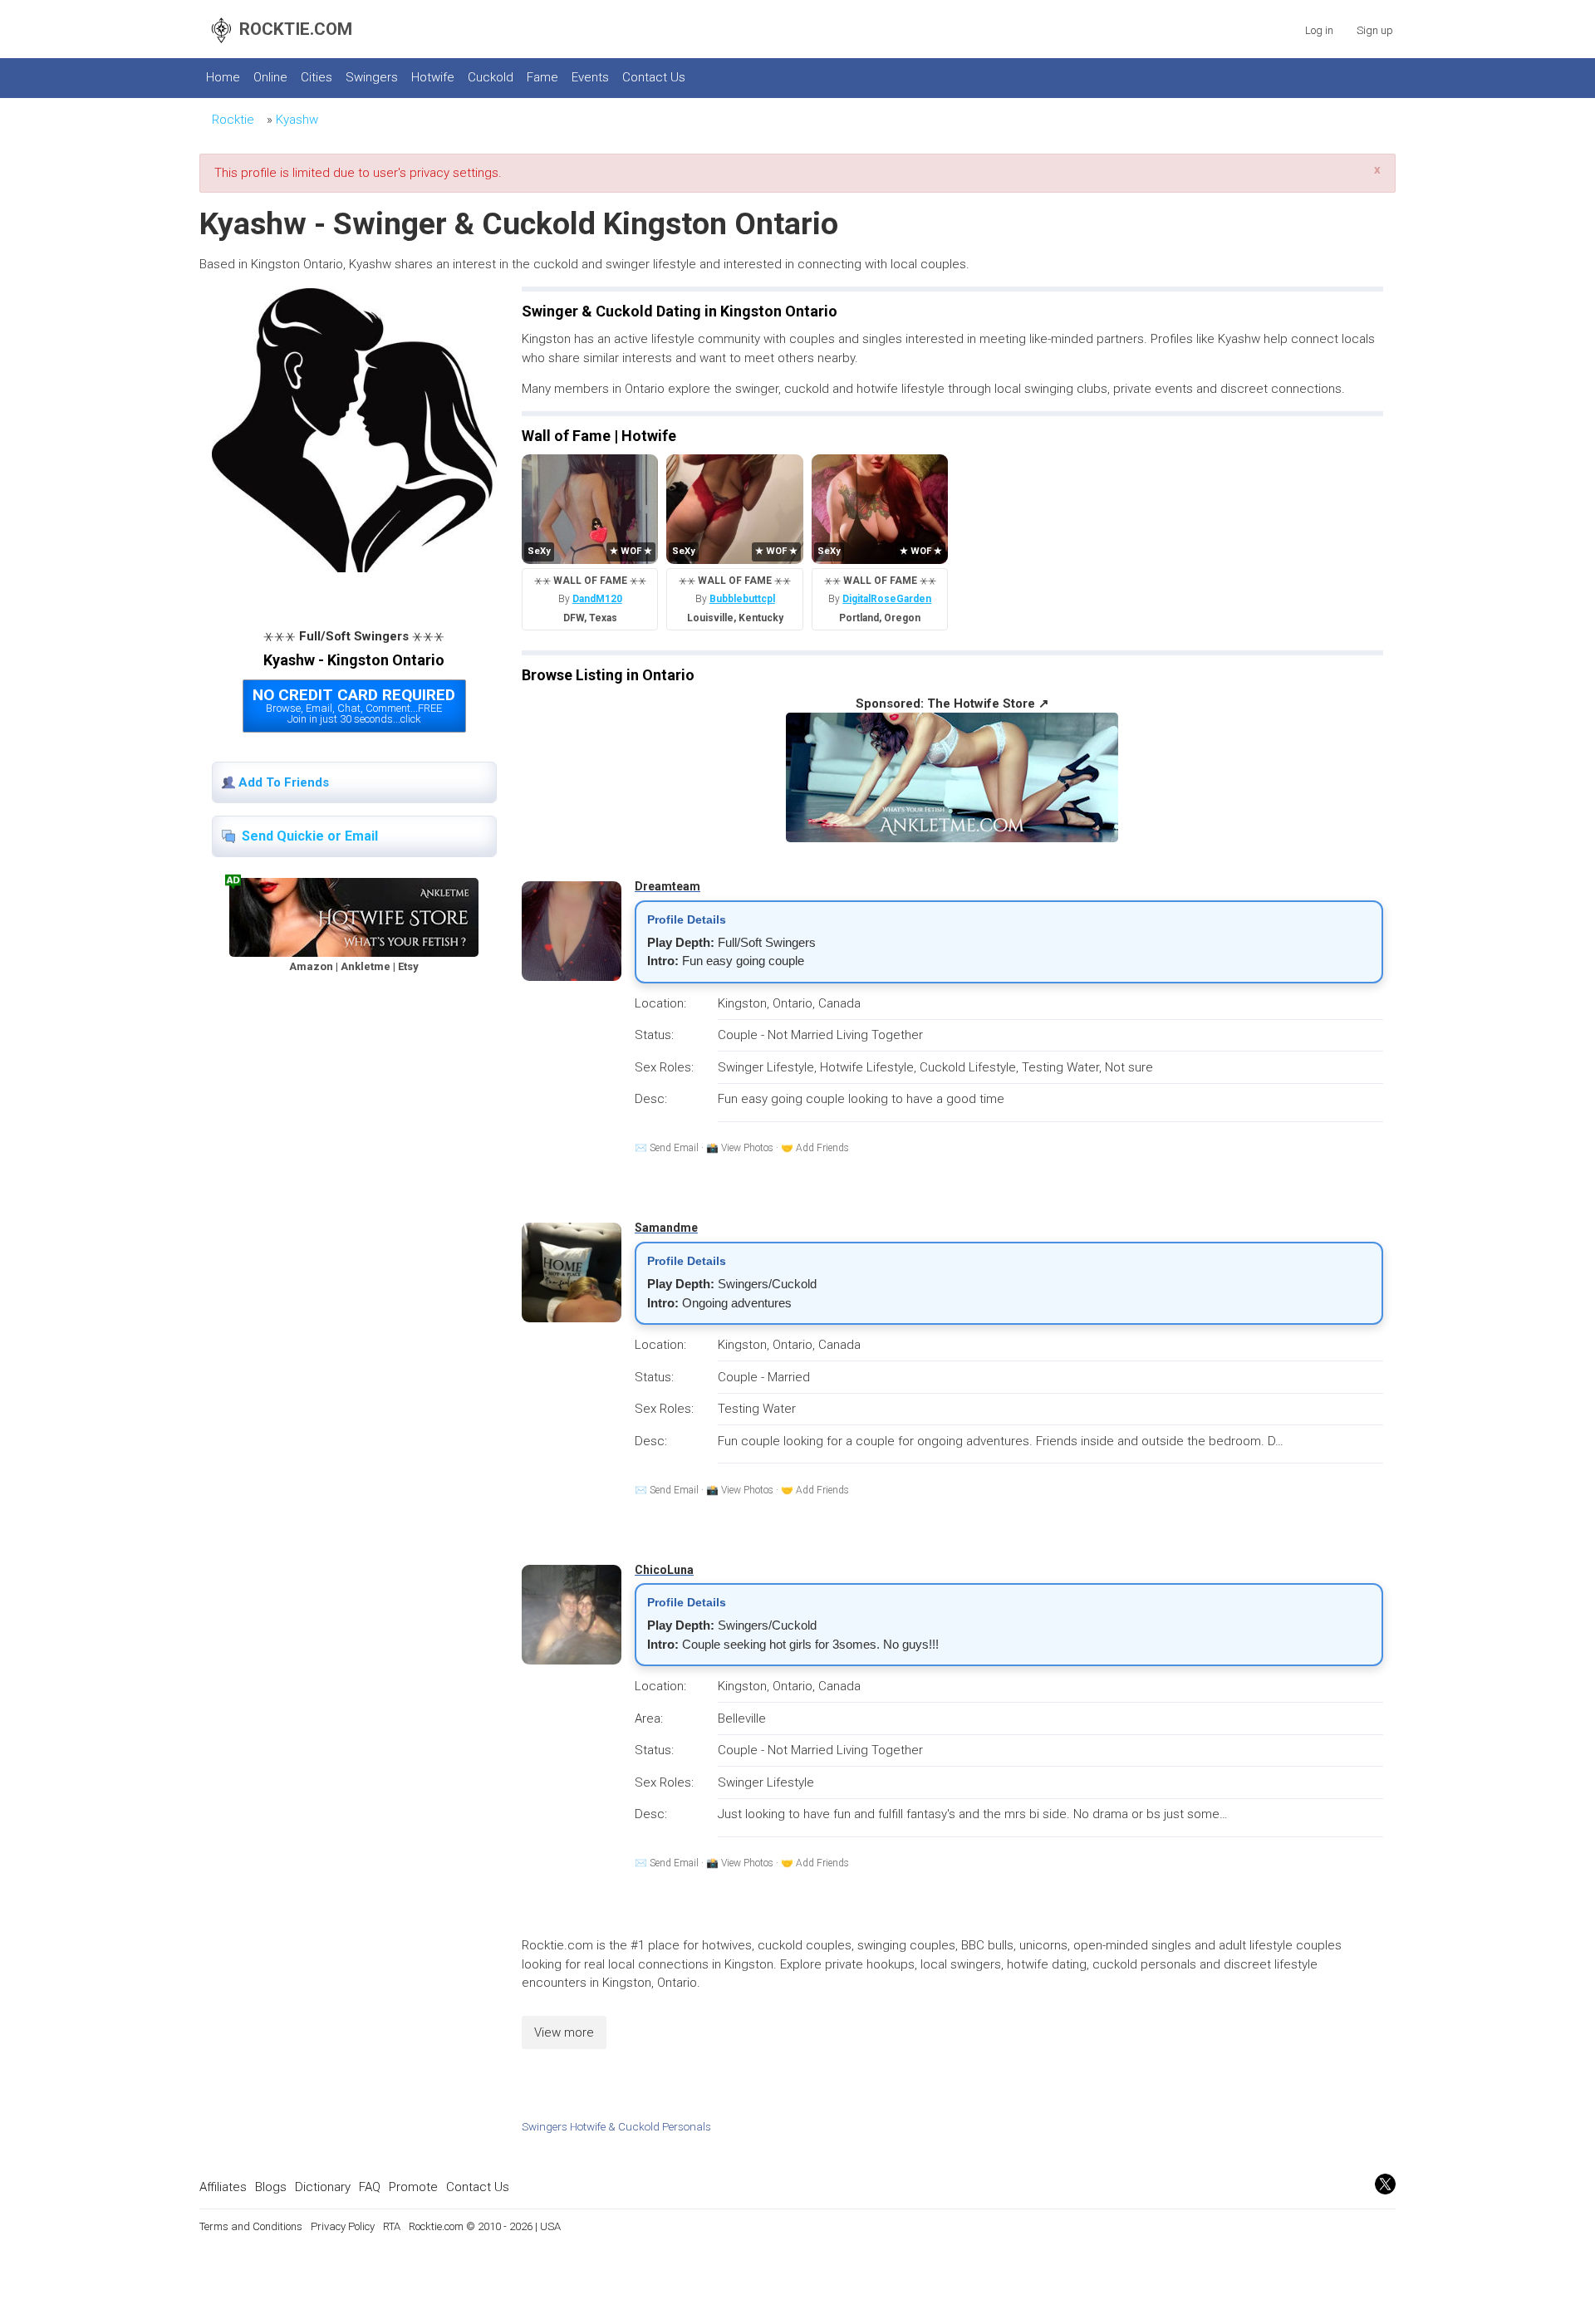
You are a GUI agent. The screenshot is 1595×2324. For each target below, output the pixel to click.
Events (590, 77)
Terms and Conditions (251, 2226)
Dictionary (323, 2187)
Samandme (666, 1228)
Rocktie (233, 120)
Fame (542, 77)
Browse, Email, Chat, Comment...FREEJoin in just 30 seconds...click (354, 705)
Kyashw (297, 120)
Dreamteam (667, 886)
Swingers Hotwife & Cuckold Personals (616, 2126)
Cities (317, 77)
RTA (392, 2226)
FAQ (370, 2187)
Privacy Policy (343, 2226)
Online (270, 77)
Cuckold (491, 77)
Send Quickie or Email (310, 836)
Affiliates (223, 2187)
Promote (413, 2187)
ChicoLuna (664, 1570)
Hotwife (433, 77)
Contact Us (654, 77)
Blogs (271, 2187)
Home (223, 77)
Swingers (372, 77)
